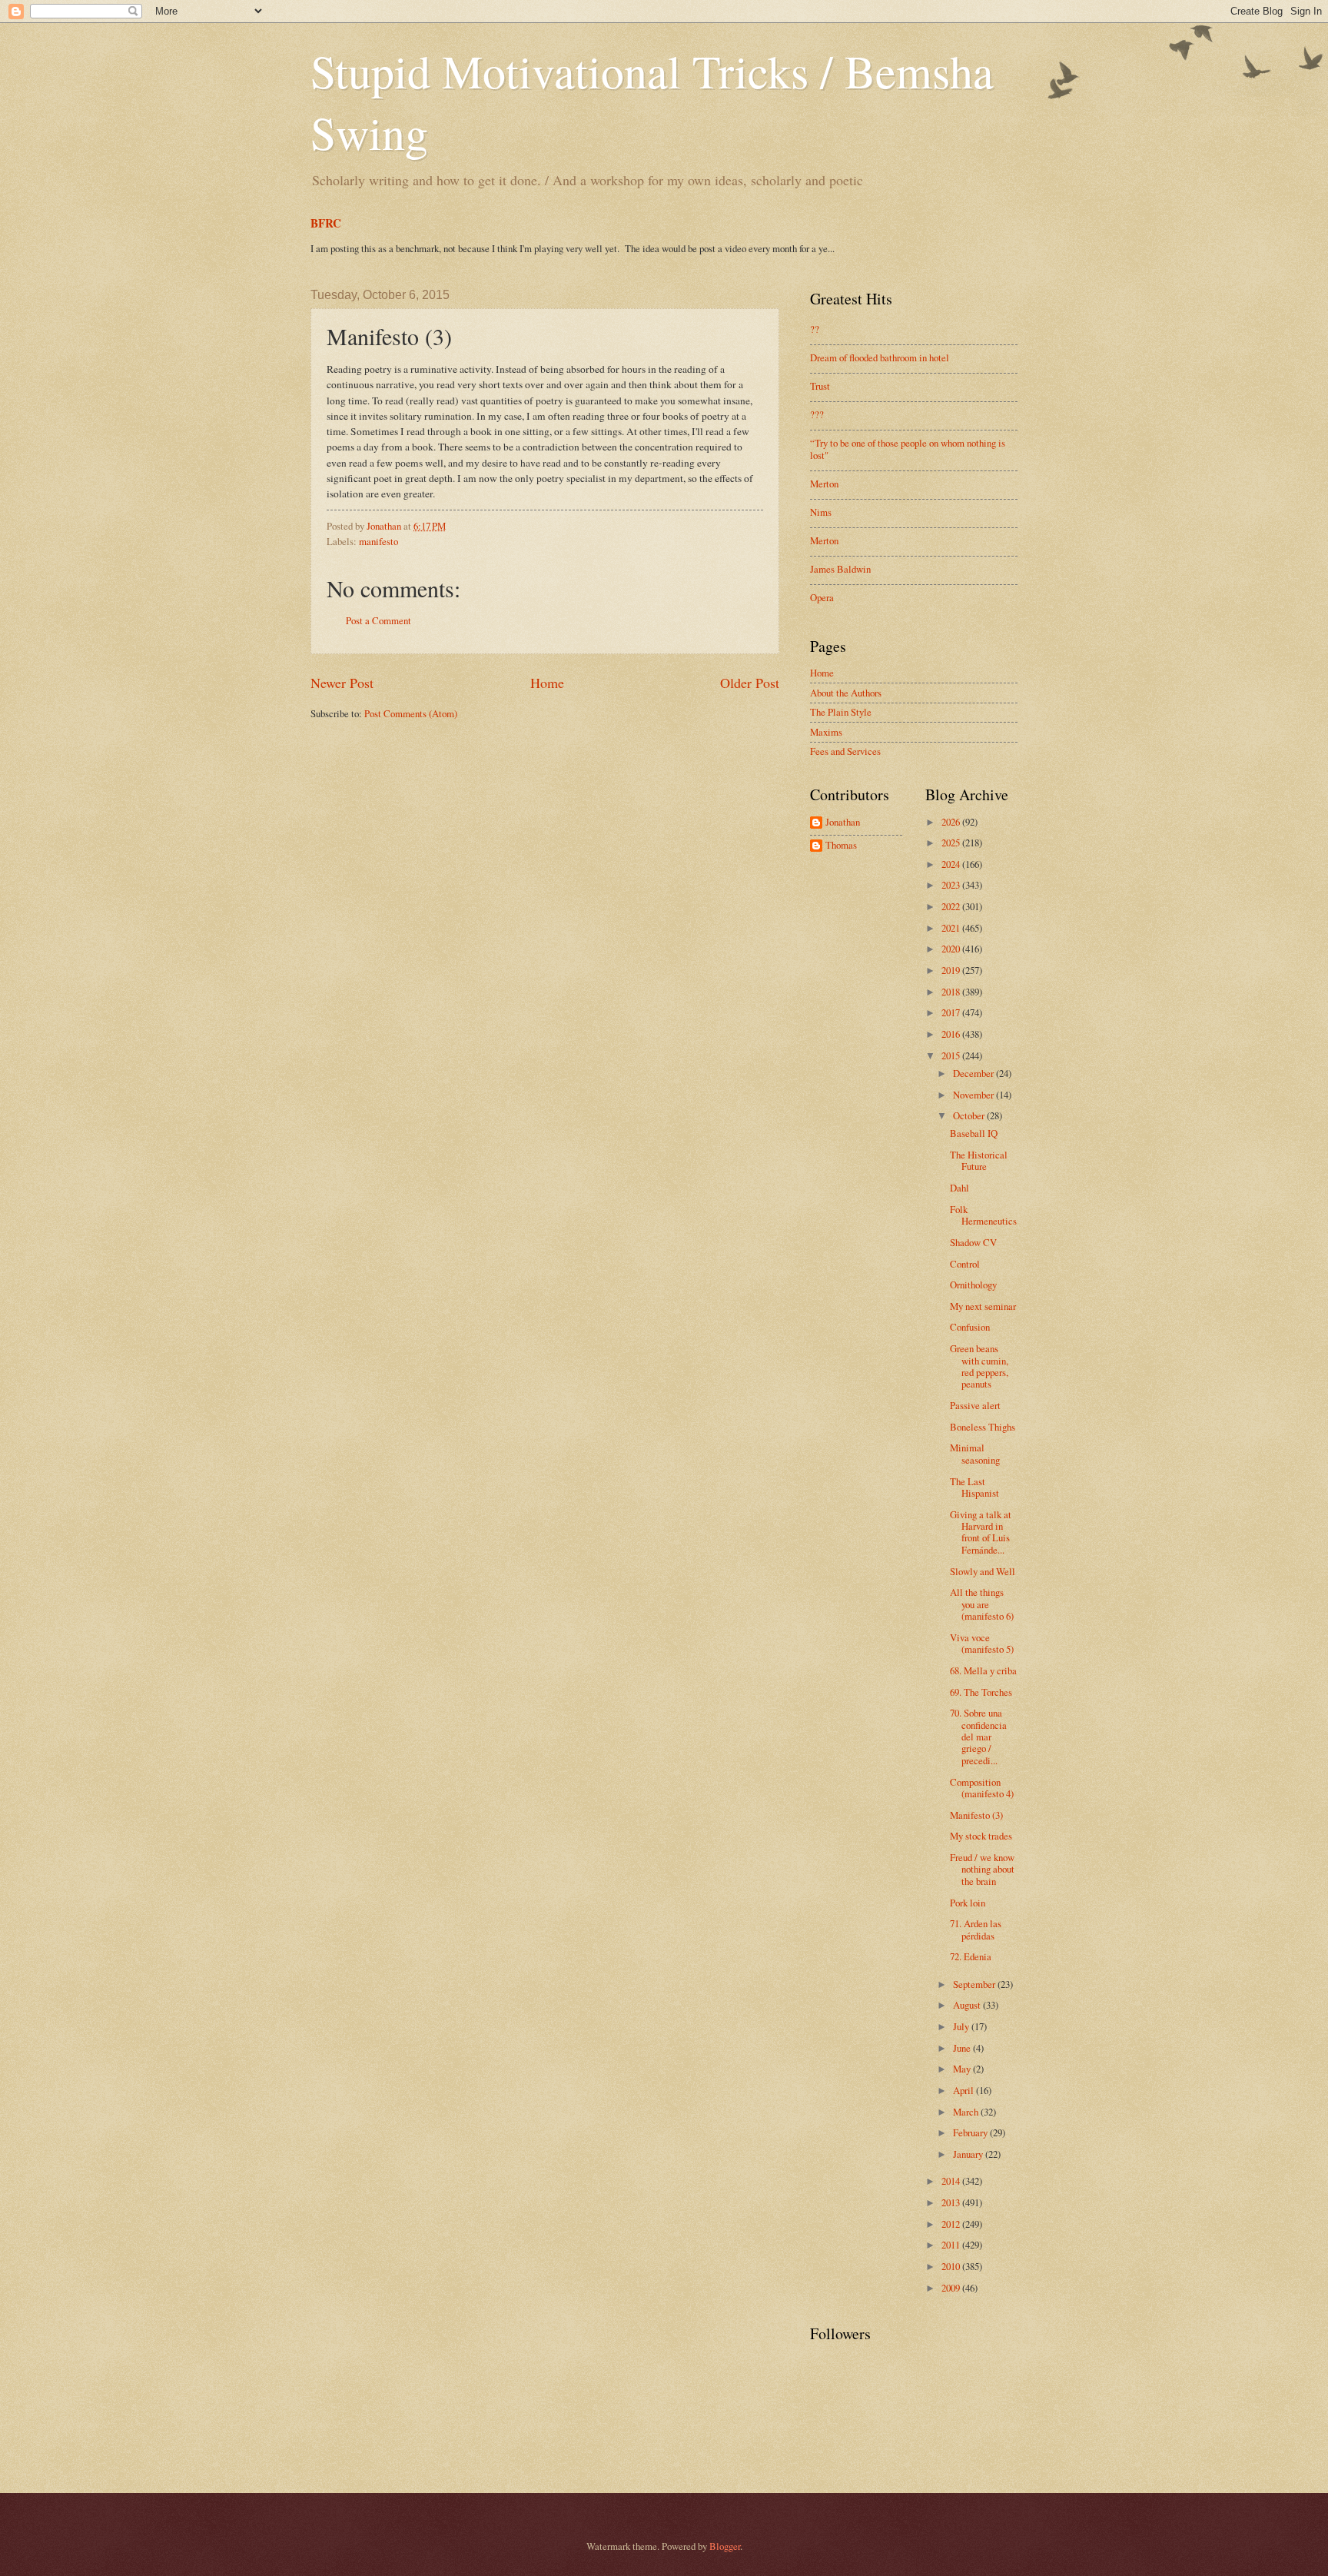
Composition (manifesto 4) (982, 1788)
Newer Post (342, 683)
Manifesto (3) (976, 1815)
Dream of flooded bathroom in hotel (880, 357)
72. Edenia (971, 1956)
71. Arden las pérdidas (976, 1929)
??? (817, 414)
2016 (952, 1034)
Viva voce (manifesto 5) (982, 1643)
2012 (952, 2224)
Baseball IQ (974, 1133)
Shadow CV (973, 1242)
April (964, 2090)
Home (547, 683)
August (968, 2005)
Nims (821, 512)
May (963, 2069)
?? (815, 329)
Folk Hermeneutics (983, 1215)
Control (965, 1264)
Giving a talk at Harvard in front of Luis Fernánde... (981, 1532)
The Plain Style (841, 712)
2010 (952, 2266)
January (969, 2154)
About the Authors (846, 693)
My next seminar (983, 1306)
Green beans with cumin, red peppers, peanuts (979, 1366)
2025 (952, 843)
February (971, 2132)
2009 (952, 2288)
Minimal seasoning (975, 1453)
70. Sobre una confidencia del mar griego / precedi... (978, 1737)
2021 (952, 928)
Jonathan (843, 823)
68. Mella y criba (983, 1670)
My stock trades (981, 1836)
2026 (952, 822)
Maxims (826, 732)
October (970, 1115)
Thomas (841, 846)
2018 (952, 992)
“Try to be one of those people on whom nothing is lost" (908, 449)
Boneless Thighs (983, 1427)
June (963, 2048)
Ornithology (973, 1285)
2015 (952, 1055)
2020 (952, 949)
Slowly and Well (983, 1571)
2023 (952, 885)
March (967, 2112)
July (962, 2026)
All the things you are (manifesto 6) (982, 1604)
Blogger (725, 2546)
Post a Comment (378, 620)
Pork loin (968, 1903)
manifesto (378, 541)
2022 (952, 906)
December (974, 1073)
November (974, 1095)
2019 (952, 970)
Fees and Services (845, 751)
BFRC (326, 223)
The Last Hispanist (974, 1487)
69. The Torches (981, 1692)
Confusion (970, 1327)
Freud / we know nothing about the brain (982, 1869)
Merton (824, 484)
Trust (820, 386)
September (975, 1984)
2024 (952, 864)
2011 (952, 2245)
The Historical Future (979, 1160)
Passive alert (975, 1405)
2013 (952, 2202)
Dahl (959, 1188)
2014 (952, 2181)
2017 (952, 1012)
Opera (822, 597)
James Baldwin (840, 569)
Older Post (750, 683)
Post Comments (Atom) (411, 713)
